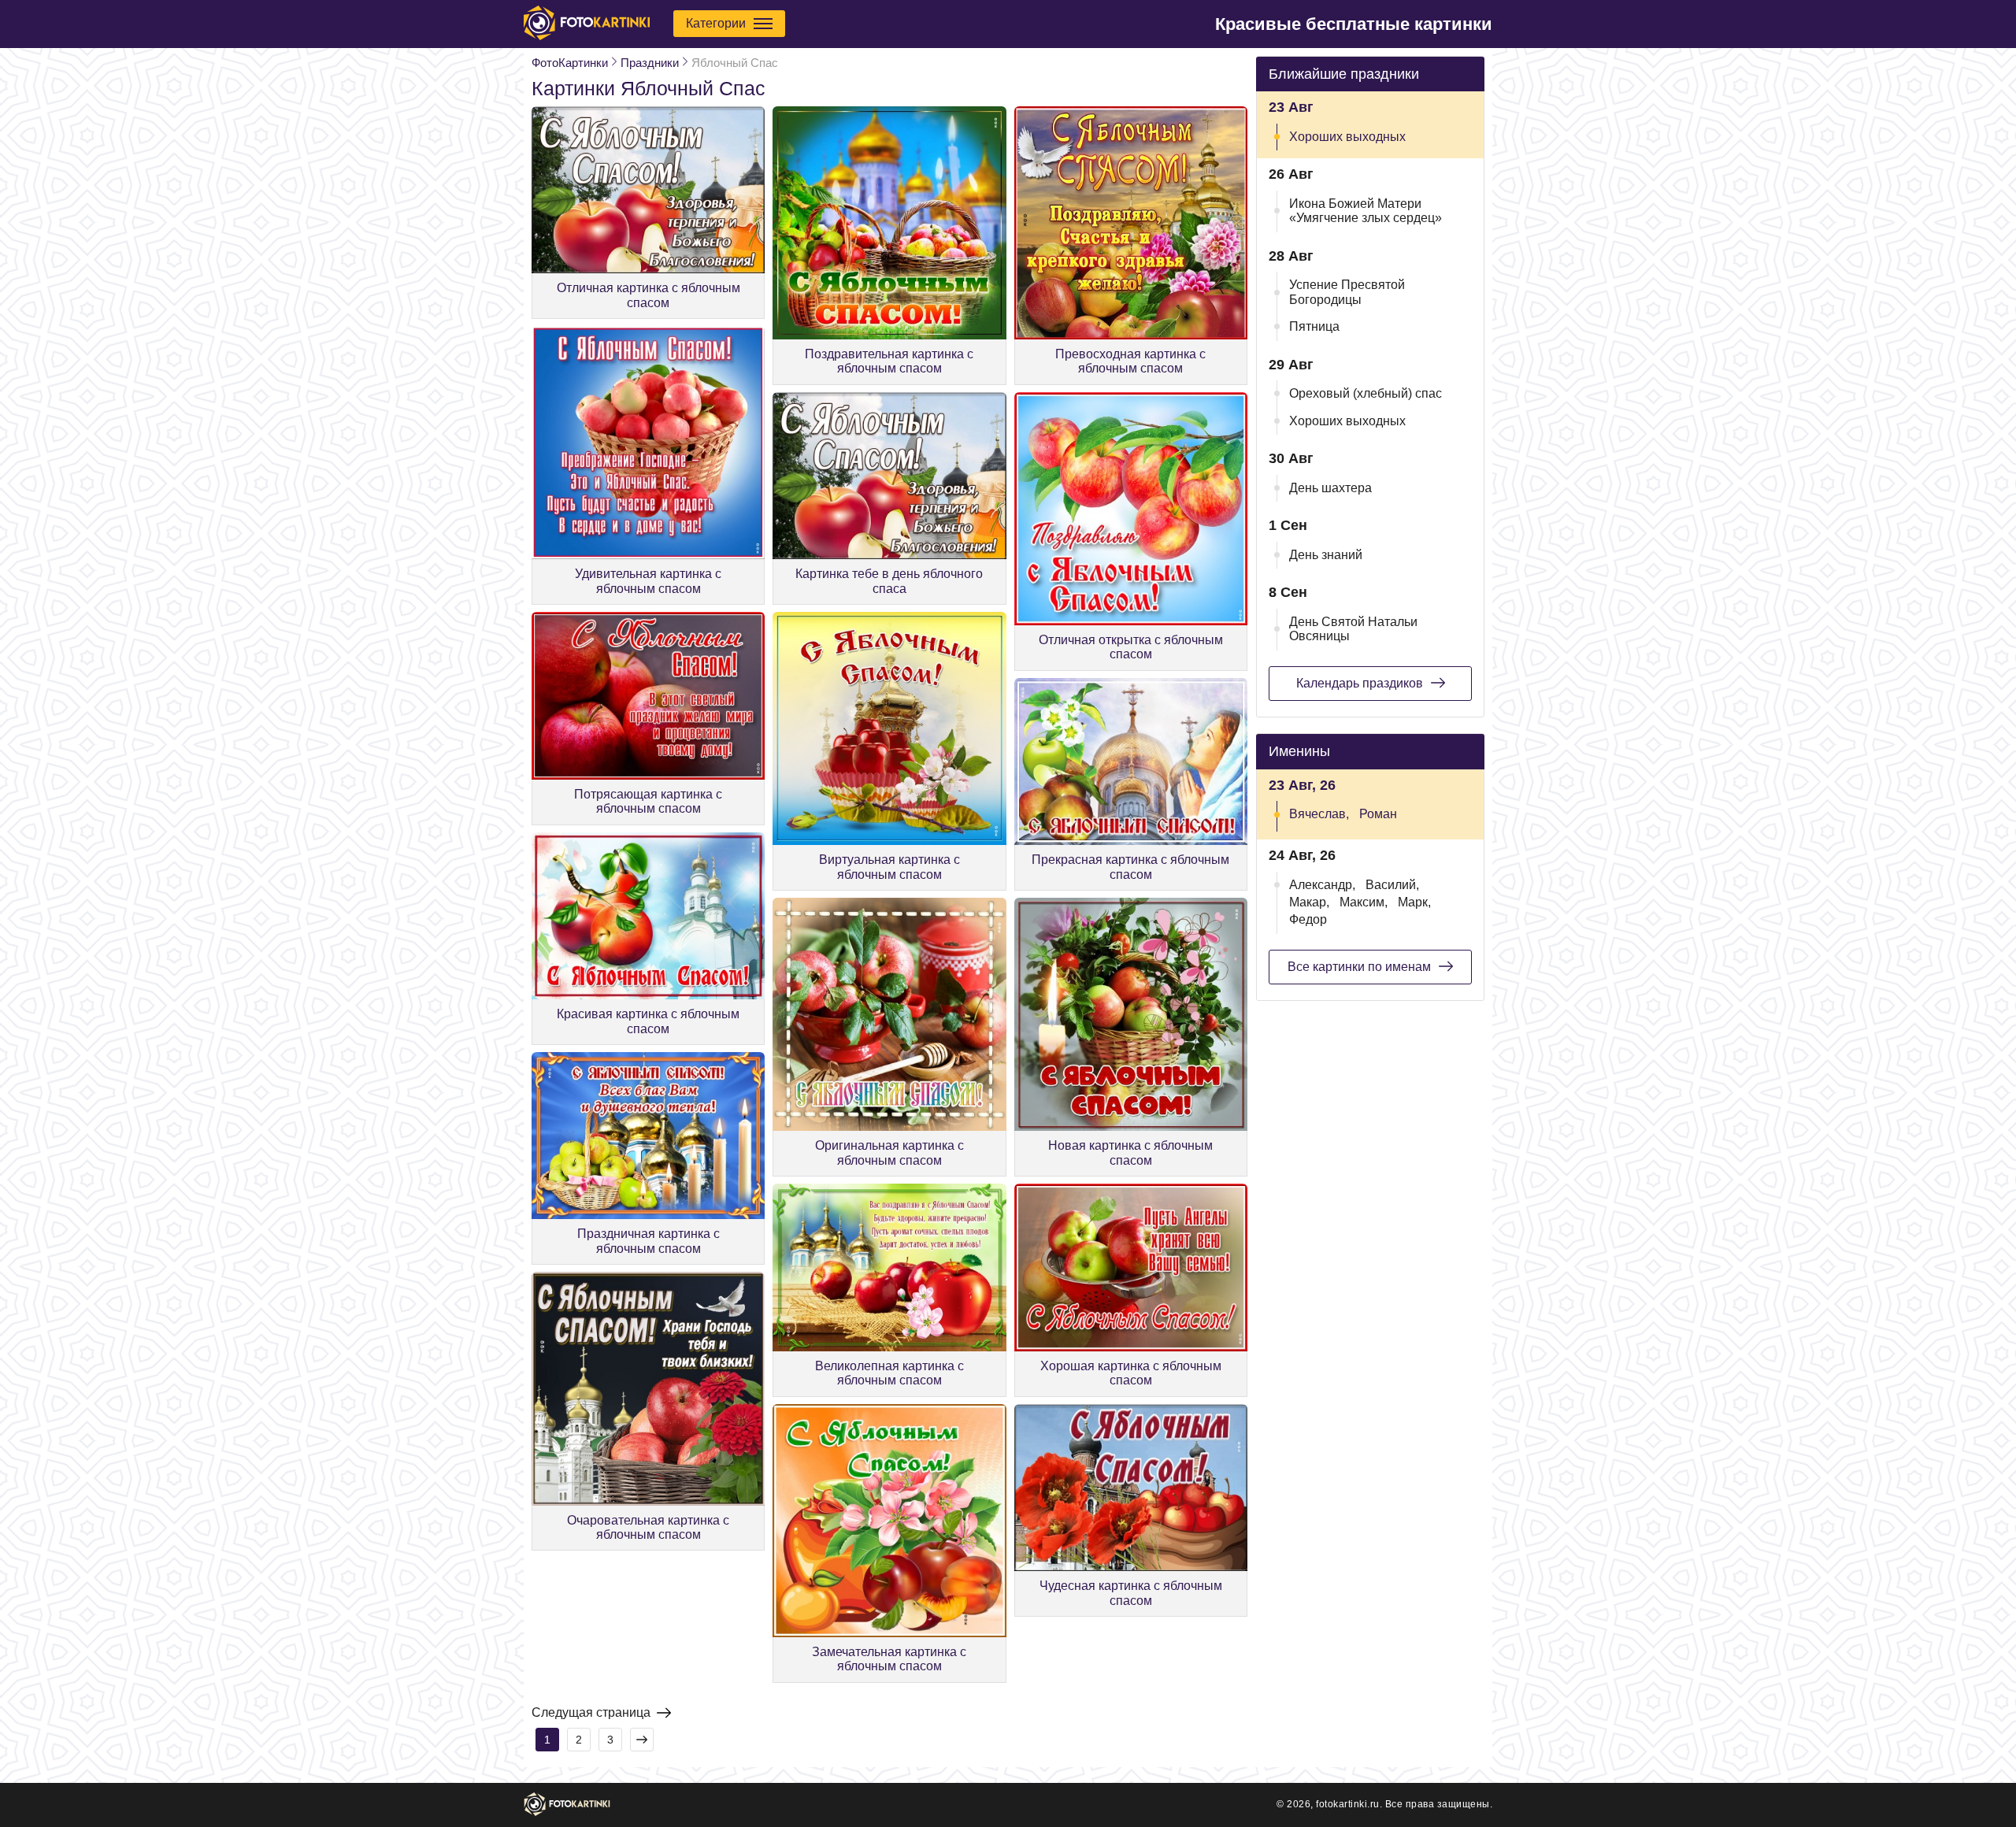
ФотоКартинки (570, 63)
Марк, (1414, 902)
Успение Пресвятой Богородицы (1347, 292)
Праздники (650, 63)
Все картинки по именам (1359, 967)
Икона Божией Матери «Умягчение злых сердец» (1366, 211)
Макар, (1309, 902)
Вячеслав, (1319, 814)
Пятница (1314, 326)
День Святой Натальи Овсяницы (1353, 629)
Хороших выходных (1347, 137)
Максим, (1364, 902)
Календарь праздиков (1360, 683)
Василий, (1392, 885)
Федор (1308, 919)
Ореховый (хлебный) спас (1366, 393)
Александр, (1322, 885)
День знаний (1326, 555)
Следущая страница (591, 1712)
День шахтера (1330, 488)
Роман (1378, 814)
